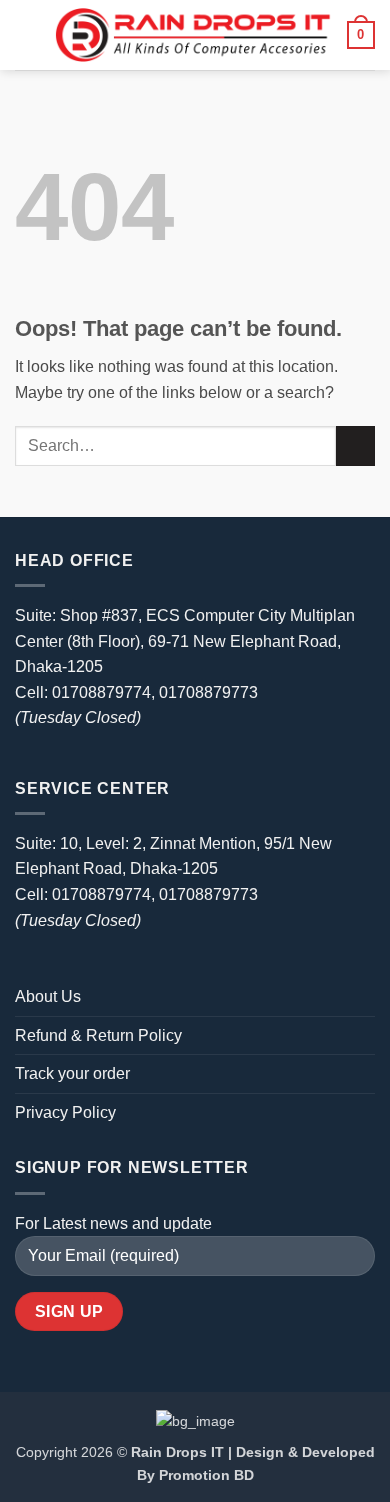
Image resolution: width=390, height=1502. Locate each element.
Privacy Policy (65, 1112)
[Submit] (355, 445)
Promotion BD (206, 1475)
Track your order (72, 1073)
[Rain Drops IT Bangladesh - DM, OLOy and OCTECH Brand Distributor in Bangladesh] (193, 35)
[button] (27, 34)
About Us (48, 996)
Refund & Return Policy (98, 1035)
